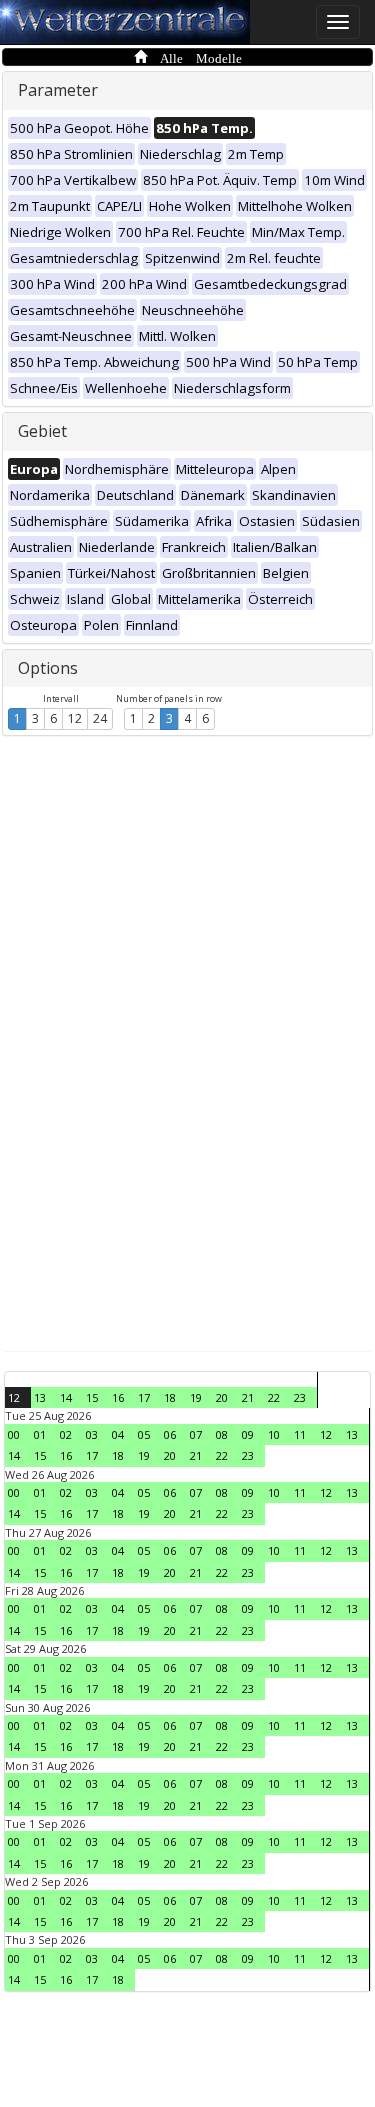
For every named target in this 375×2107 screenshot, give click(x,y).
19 (196, 1397)
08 (222, 1434)
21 (248, 1397)
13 (40, 1397)
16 (118, 1397)
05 (144, 1434)
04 (118, 1434)
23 (300, 1397)
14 (66, 1397)
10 (274, 1434)
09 (248, 1434)
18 (170, 1397)
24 (100, 718)
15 (92, 1397)
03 (92, 1434)
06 (170, 1434)
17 (144, 1397)
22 (274, 1397)
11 (300, 1434)
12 (75, 718)
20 (222, 1397)
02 (66, 1434)
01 (40, 1434)
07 (196, 1434)
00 (14, 1434)
